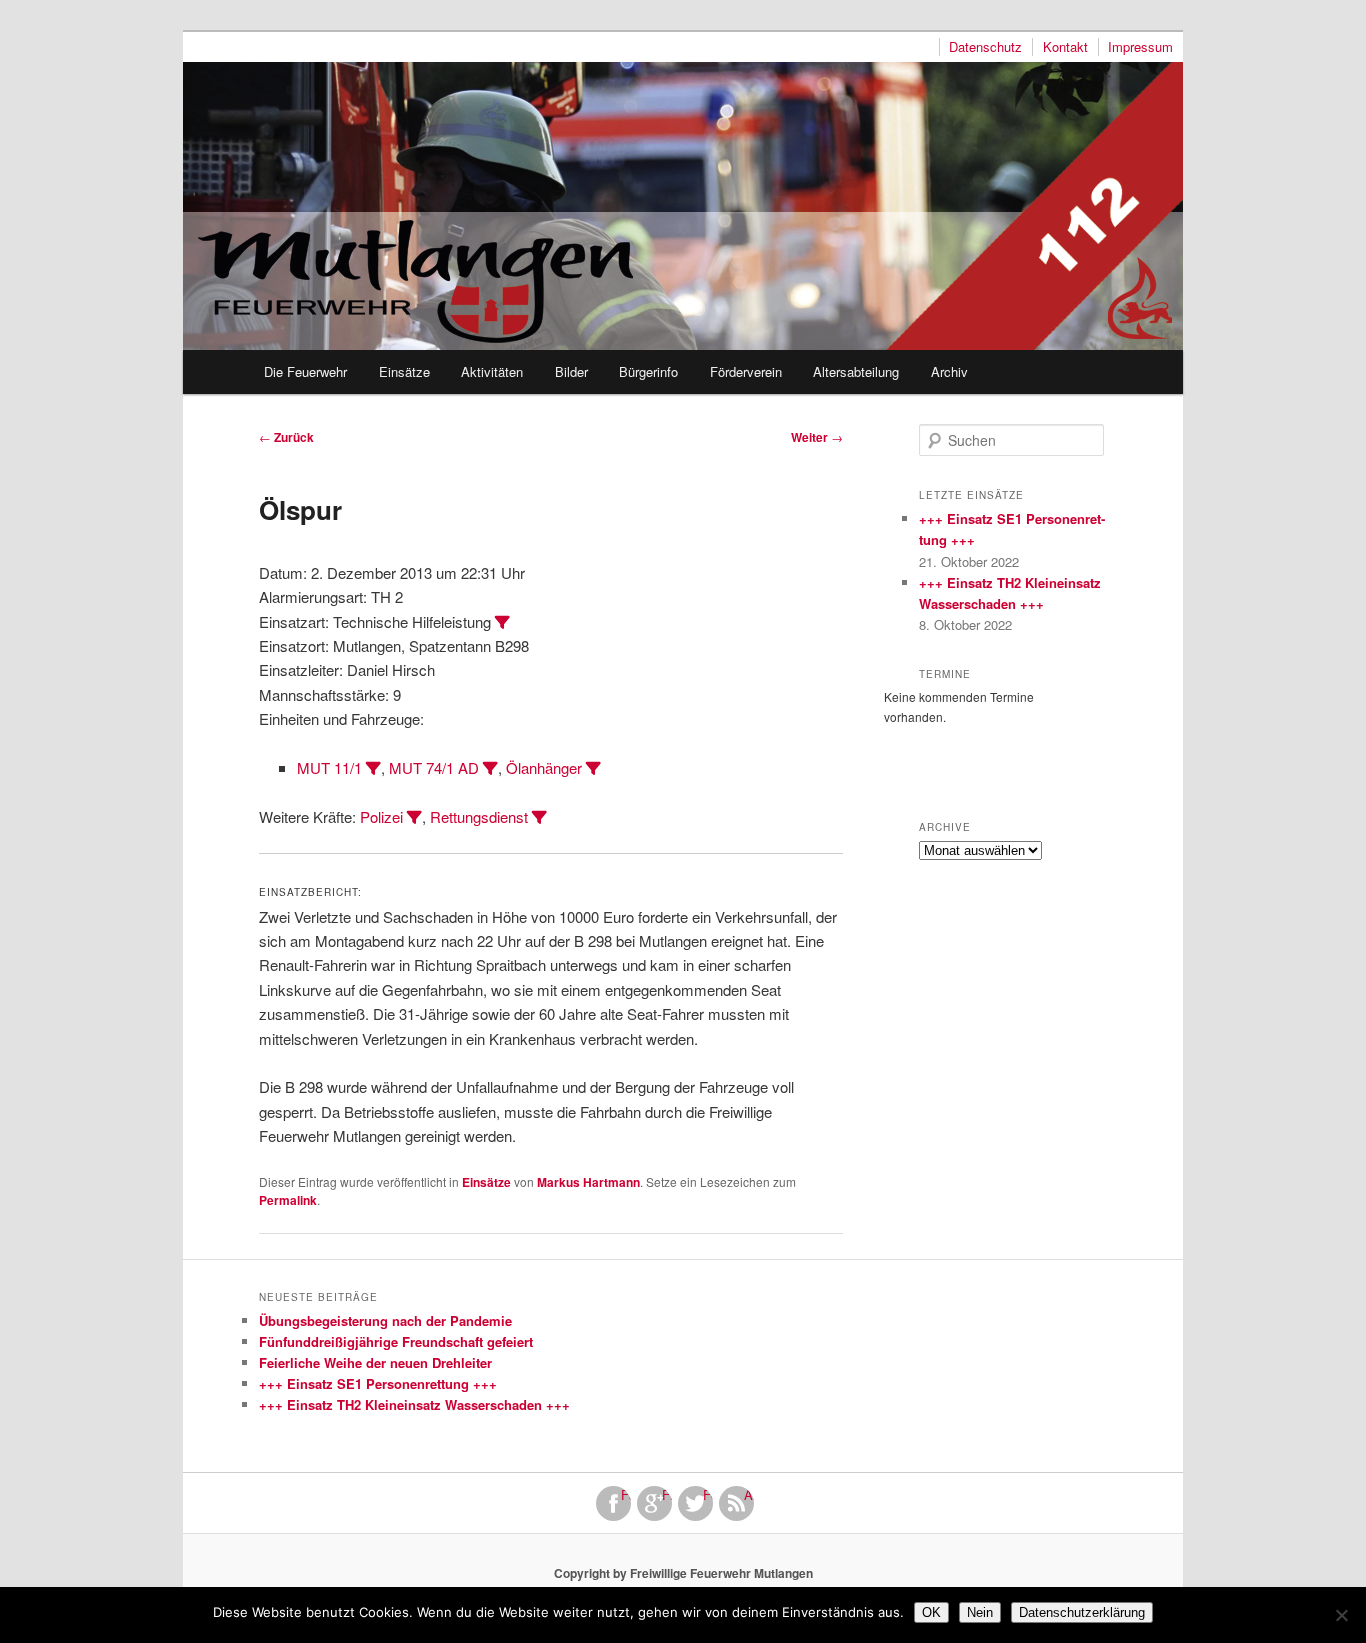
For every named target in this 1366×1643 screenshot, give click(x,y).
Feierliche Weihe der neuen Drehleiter (375, 1362)
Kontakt (1065, 47)
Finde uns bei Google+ (667, 1495)
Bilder (571, 371)
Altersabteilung (856, 371)
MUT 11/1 (329, 767)
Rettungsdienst (479, 816)
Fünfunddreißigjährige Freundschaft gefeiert (396, 1341)
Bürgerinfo (648, 371)
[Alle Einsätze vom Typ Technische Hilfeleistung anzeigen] (502, 622)
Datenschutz (985, 47)
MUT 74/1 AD (434, 767)
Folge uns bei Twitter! (708, 1495)
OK (931, 1612)
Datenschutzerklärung (1082, 1612)
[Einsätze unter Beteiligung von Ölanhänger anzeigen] (593, 768)
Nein (980, 1612)
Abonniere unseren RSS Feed (749, 1495)
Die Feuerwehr (305, 371)
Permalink (288, 1200)
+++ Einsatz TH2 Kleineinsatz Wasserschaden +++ (414, 1404)
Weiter (817, 437)
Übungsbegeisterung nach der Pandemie (385, 1320)
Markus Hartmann (588, 1182)
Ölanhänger (544, 767)
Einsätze (404, 371)
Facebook (626, 1495)
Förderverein (746, 371)
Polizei (381, 816)
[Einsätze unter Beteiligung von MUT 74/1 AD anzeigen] (490, 768)
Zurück (286, 437)
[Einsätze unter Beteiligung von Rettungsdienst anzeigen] (539, 817)
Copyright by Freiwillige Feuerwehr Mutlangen (683, 1573)
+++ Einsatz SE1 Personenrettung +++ (378, 1383)
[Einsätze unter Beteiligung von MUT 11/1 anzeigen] (373, 768)
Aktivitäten (492, 371)
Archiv (949, 371)
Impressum (1140, 47)
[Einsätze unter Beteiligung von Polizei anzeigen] (414, 817)
